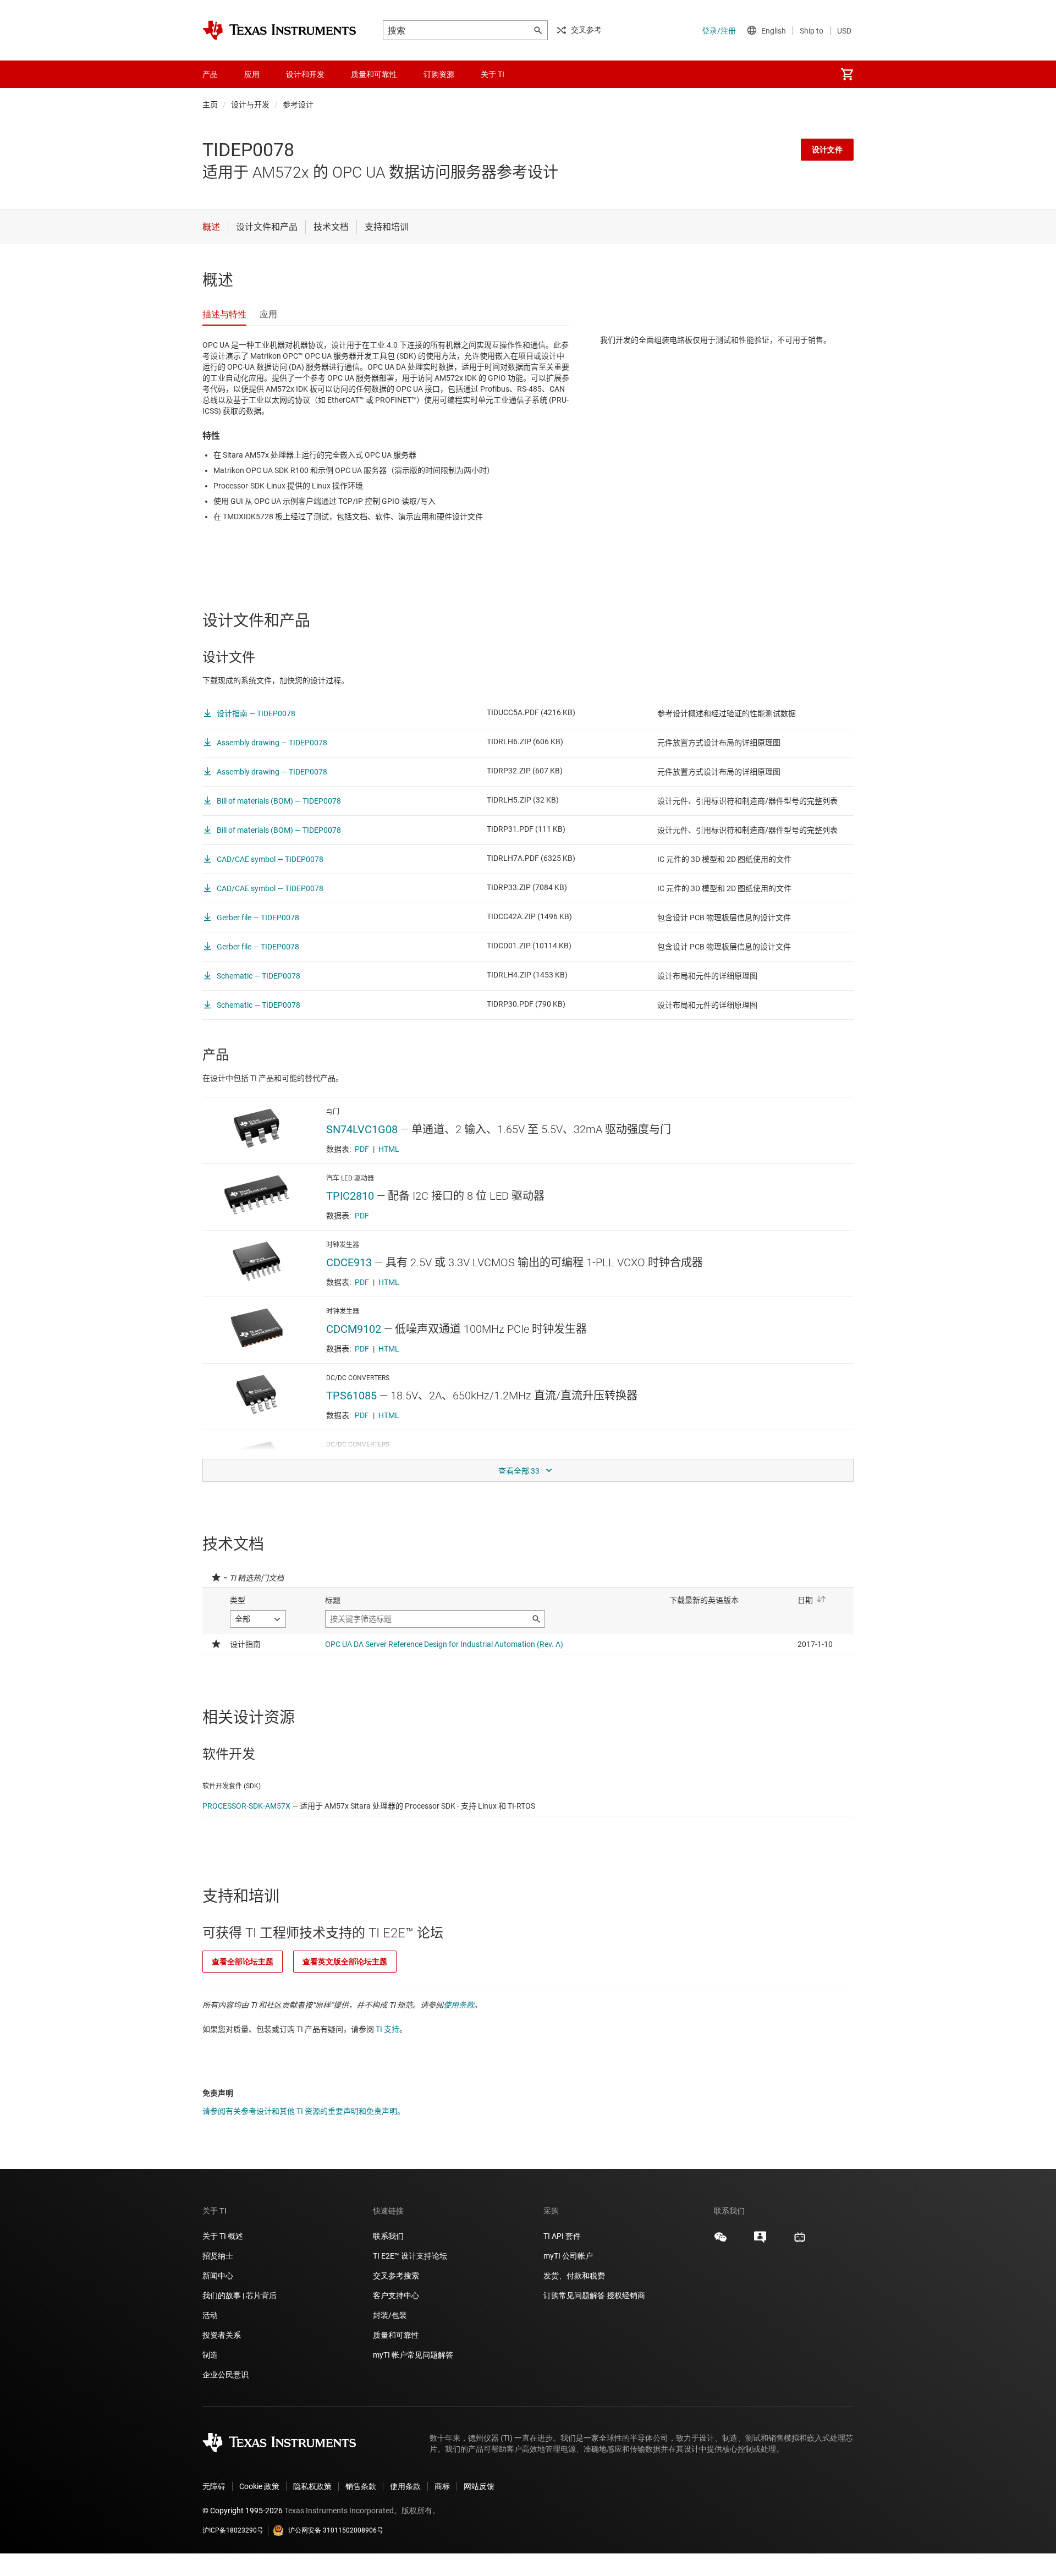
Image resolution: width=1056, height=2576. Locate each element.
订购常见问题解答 (574, 2295)
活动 (210, 2315)
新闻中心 (218, 2276)
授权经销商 (626, 2295)
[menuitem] (847, 74)
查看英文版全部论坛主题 (345, 1962)
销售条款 (361, 2486)
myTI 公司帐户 (568, 2256)
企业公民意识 (226, 2375)
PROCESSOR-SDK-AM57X (246, 1806)
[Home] (279, 30)
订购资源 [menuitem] (439, 74)
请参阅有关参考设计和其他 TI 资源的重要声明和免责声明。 (304, 2111)
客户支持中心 (396, 2295)
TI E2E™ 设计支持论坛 (410, 2256)
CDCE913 (349, 1262)
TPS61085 (351, 1396)
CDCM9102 (354, 1329)
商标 (442, 2486)
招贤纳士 (218, 2256)
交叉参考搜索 (396, 2276)
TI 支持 (387, 2029)
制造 (210, 2355)
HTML (389, 1149)
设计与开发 (250, 105)
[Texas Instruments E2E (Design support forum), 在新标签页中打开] (760, 2241)
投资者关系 (222, 2335)
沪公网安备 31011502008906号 (336, 2530)
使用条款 (459, 2005)
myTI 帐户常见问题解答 (413, 2355)
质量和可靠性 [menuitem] (374, 74)
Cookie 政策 (259, 2486)
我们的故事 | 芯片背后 (240, 2295)
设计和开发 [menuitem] (305, 74)
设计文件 (827, 150)
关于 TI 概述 (223, 2236)
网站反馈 (479, 2486)
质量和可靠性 (397, 2335)
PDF (362, 1149)
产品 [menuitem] (210, 74)
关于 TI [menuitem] (493, 74)
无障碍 (214, 2486)
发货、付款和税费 (574, 2276)
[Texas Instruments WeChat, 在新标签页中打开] (721, 2241)
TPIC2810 (350, 1196)
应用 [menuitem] (252, 74)
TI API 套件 (562, 2236)
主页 (210, 105)
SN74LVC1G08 (362, 1129)
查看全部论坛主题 (243, 1962)
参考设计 (298, 105)
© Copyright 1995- (243, 2511)
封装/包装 (390, 2315)
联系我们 (388, 2236)
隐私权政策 (312, 2486)
